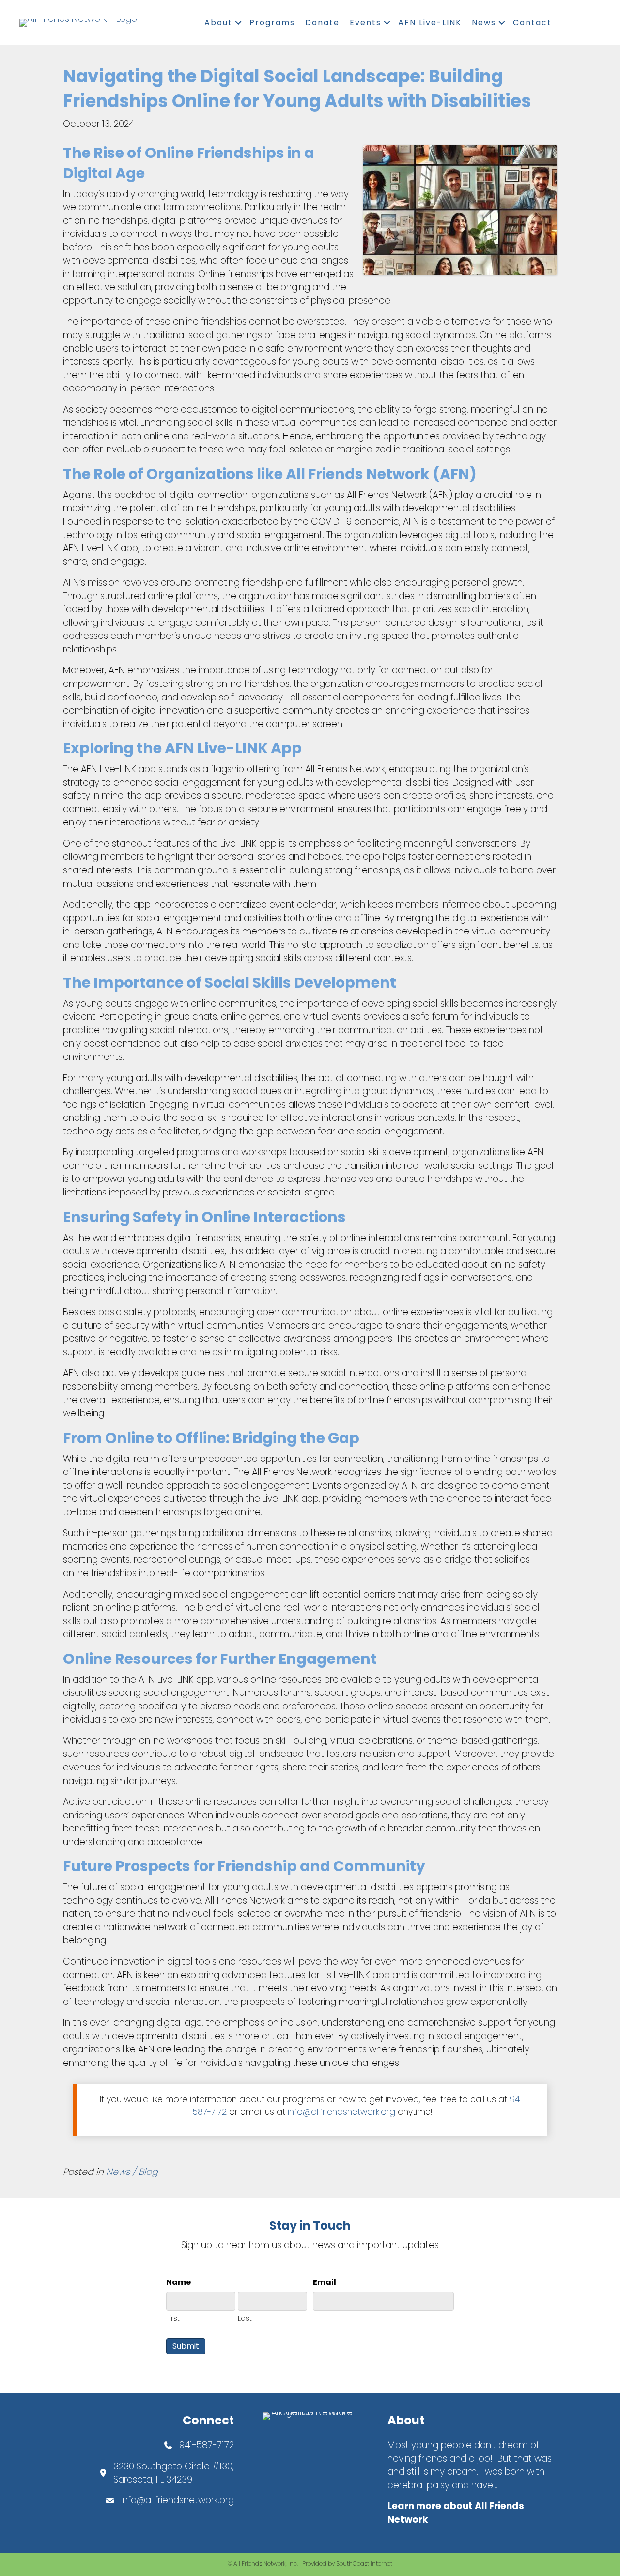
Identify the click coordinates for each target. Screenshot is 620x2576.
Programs (272, 23)
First (173, 2318)
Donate (322, 23)
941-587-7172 (207, 2445)
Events (365, 23)
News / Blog (132, 2172)
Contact (532, 23)
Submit (186, 2346)
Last (245, 2318)
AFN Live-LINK (430, 23)
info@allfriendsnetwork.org (341, 2112)
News (484, 23)
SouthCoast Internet (364, 2564)
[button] (238, 23)
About (218, 23)
